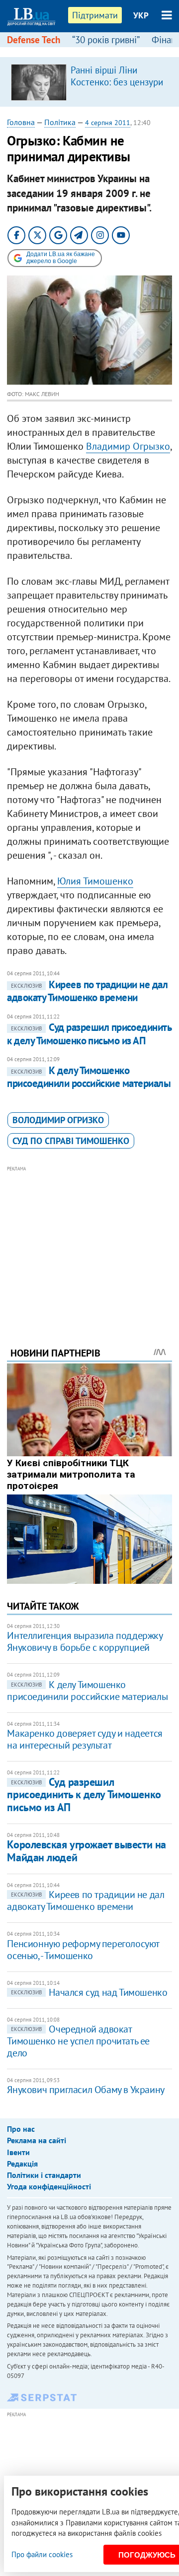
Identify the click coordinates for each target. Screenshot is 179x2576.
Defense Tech (34, 40)
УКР (141, 15)
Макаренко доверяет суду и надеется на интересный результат (85, 1739)
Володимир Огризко (58, 1120)
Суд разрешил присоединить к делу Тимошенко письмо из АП (89, 1034)
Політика (60, 122)
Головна (21, 122)
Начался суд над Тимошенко (89, 1992)
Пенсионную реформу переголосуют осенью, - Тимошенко (83, 1950)
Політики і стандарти (44, 2175)
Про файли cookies (42, 2554)
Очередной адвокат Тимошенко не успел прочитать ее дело (78, 2041)
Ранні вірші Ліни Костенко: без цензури (117, 76)
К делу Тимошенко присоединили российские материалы (89, 1077)
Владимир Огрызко (128, 446)
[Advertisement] (90, 1243)
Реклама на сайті (37, 2140)
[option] (89, 82)
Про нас (21, 2129)
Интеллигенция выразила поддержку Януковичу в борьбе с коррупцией (85, 1641)
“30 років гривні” (106, 40)
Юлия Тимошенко (95, 881)
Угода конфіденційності (49, 2186)
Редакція (22, 2164)
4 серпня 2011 (108, 123)
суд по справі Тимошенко (71, 1141)
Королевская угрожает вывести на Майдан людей (86, 1851)
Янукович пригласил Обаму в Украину (86, 2090)
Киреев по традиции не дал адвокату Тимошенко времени (87, 991)
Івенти (18, 2152)
